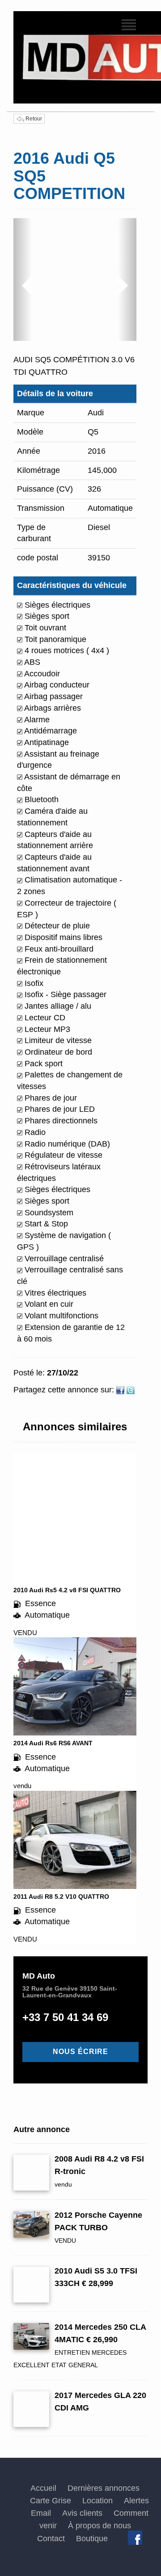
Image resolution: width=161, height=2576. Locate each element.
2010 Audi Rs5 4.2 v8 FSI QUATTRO (67, 1590)
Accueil (43, 2488)
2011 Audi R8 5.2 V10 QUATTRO (61, 1897)
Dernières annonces (104, 2488)
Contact (51, 2539)
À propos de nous (100, 2526)
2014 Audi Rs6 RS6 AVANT (53, 1743)
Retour (33, 119)
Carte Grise (51, 2501)
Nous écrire (80, 2052)
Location (97, 2501)
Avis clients (82, 2513)
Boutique (92, 2539)
